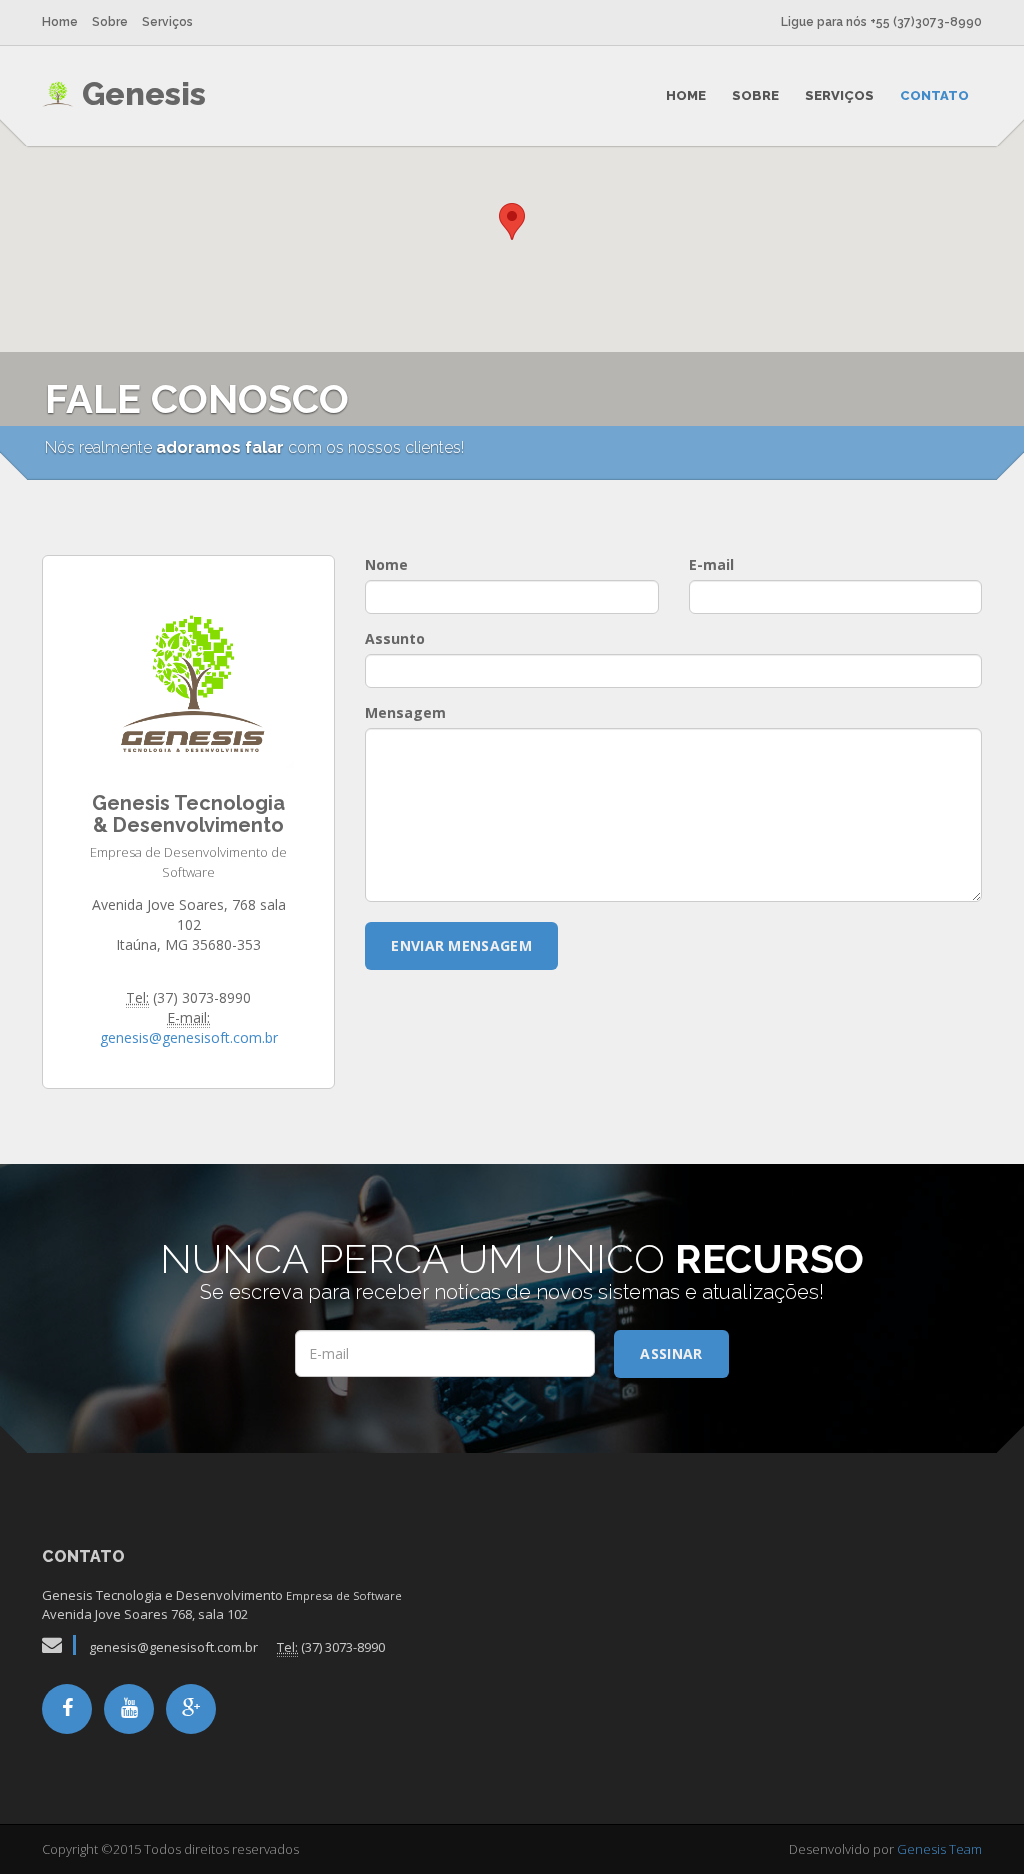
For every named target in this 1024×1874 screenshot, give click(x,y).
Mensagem (405, 712)
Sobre (110, 22)
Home (60, 22)
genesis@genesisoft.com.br (189, 1037)
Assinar (671, 1353)
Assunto (395, 638)
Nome (386, 564)
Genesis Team (939, 1849)
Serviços (167, 22)
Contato (934, 95)
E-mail (711, 564)
